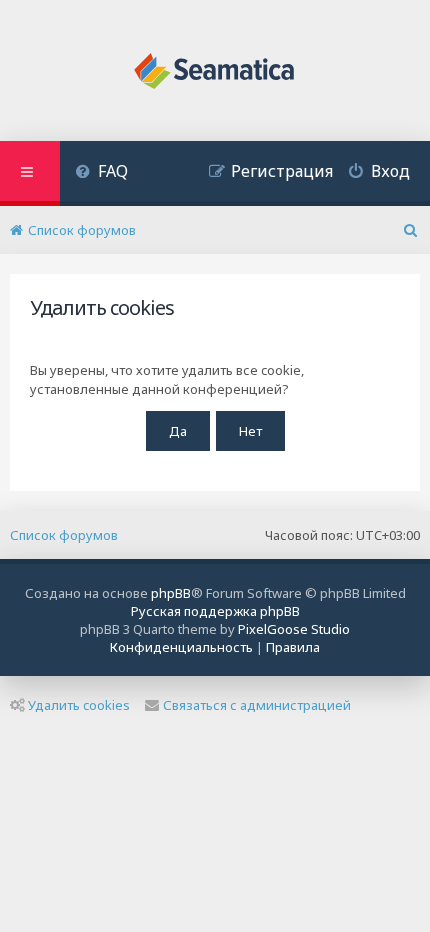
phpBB (171, 593)
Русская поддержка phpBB (215, 611)
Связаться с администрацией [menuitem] (257, 705)
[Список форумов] (215, 73)
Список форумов (64, 535)
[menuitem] (101, 173)
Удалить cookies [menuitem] (79, 705)
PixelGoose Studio (294, 629)
